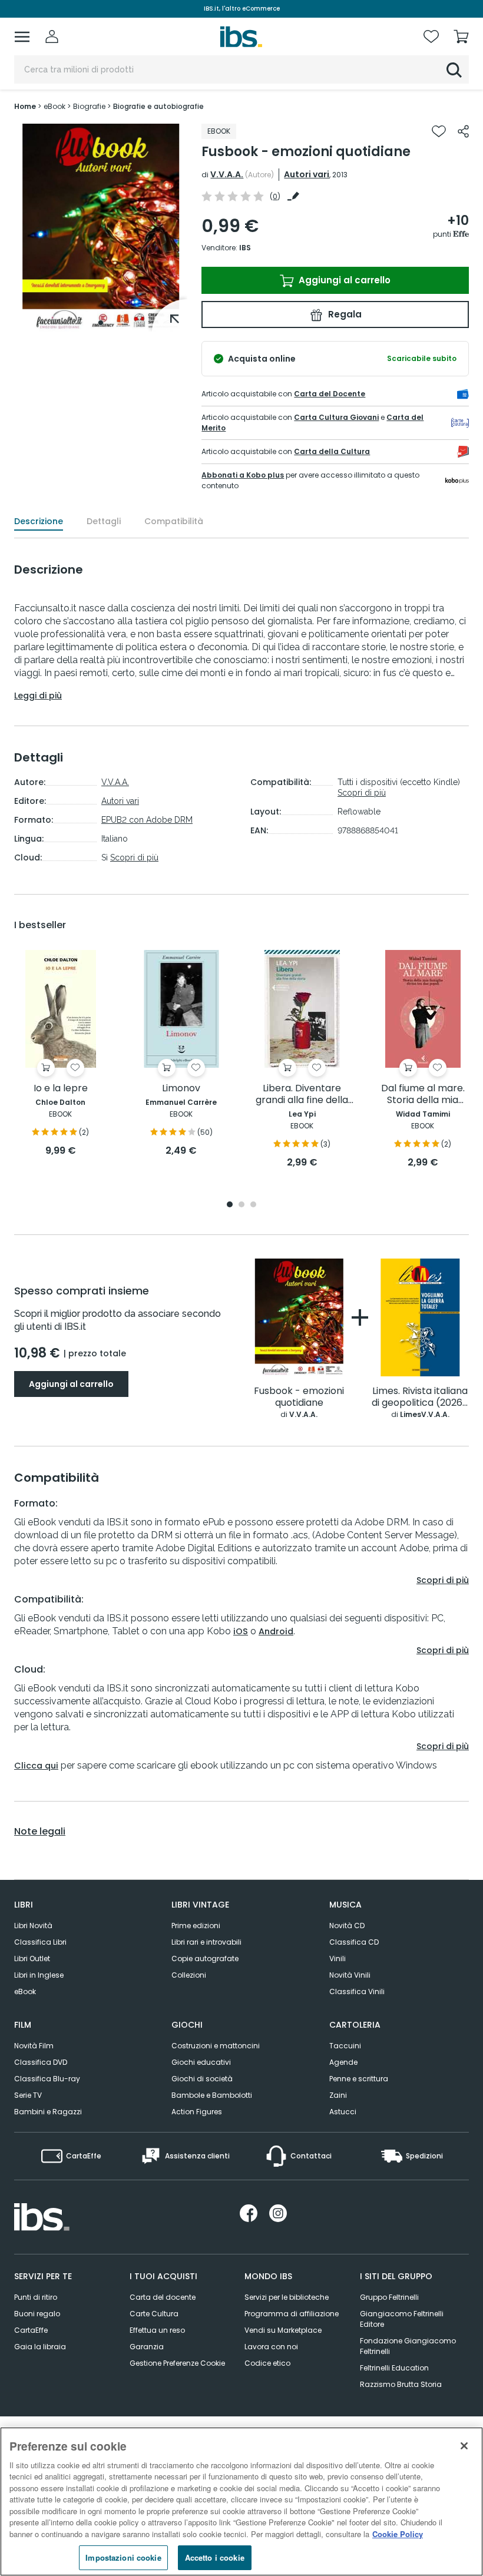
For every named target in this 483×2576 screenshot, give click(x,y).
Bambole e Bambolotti (212, 2095)
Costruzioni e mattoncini (216, 2046)
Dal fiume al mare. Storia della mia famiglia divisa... (423, 1095)
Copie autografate (205, 1959)
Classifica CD (354, 1942)
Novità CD (347, 1926)
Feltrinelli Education (394, 2368)
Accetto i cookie (215, 2557)
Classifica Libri (40, 1942)
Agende (343, 2062)
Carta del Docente (330, 394)
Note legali (40, 1832)
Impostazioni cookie (123, 2557)
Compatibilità (174, 521)
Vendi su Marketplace (283, 2330)
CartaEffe (31, 2330)
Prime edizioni (196, 1926)
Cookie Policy (398, 2534)
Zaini (338, 2095)
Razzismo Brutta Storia (401, 2384)
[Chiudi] (464, 2446)
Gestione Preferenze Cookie (177, 2363)
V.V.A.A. (227, 174)
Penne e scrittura (359, 2079)
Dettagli (104, 521)
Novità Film (34, 2046)
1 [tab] (101, 323)
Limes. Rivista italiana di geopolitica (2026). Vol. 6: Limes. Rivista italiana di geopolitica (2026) (420, 1397)
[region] (241, 2501)
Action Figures (197, 2112)
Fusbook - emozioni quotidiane (299, 1397)
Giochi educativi (201, 2062)
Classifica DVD (41, 2062)
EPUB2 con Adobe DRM (147, 820)
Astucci (343, 2112)
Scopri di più (134, 857)
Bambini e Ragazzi (48, 2112)
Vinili (338, 1959)
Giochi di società (202, 2079)
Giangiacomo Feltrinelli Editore (402, 2319)
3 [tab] (253, 1205)
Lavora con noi (271, 2347)
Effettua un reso (157, 2330)
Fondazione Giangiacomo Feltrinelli (408, 2346)
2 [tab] (241, 1205)
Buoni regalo (37, 2314)
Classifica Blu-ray (47, 2079)
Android (276, 1631)
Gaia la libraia (40, 2347)
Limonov (181, 1089)
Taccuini (345, 2046)
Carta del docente (163, 2297)
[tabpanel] (101, 228)
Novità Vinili (350, 1975)
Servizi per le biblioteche (287, 2297)
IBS (245, 248)
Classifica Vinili (357, 1991)
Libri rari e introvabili (206, 1942)
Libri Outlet (32, 1959)
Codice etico (267, 2363)
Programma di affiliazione (292, 2314)
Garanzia (147, 2347)
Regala (344, 314)
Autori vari (307, 174)
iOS (241, 1631)
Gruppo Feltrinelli (389, 2297)
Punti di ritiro (36, 2297)
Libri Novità (33, 1926)
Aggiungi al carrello (343, 280)
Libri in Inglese (39, 1975)
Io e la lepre (61, 1089)
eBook (25, 1991)
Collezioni (189, 1975)
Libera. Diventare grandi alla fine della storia (302, 1095)
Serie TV (28, 2095)
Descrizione (39, 521)
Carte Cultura (154, 2314)
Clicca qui (36, 1766)
